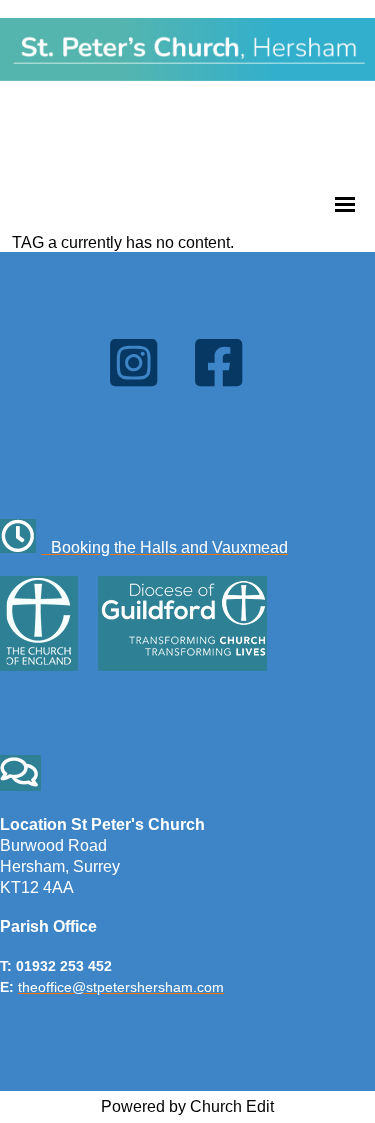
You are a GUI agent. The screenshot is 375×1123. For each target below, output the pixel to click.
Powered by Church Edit (187, 1106)
